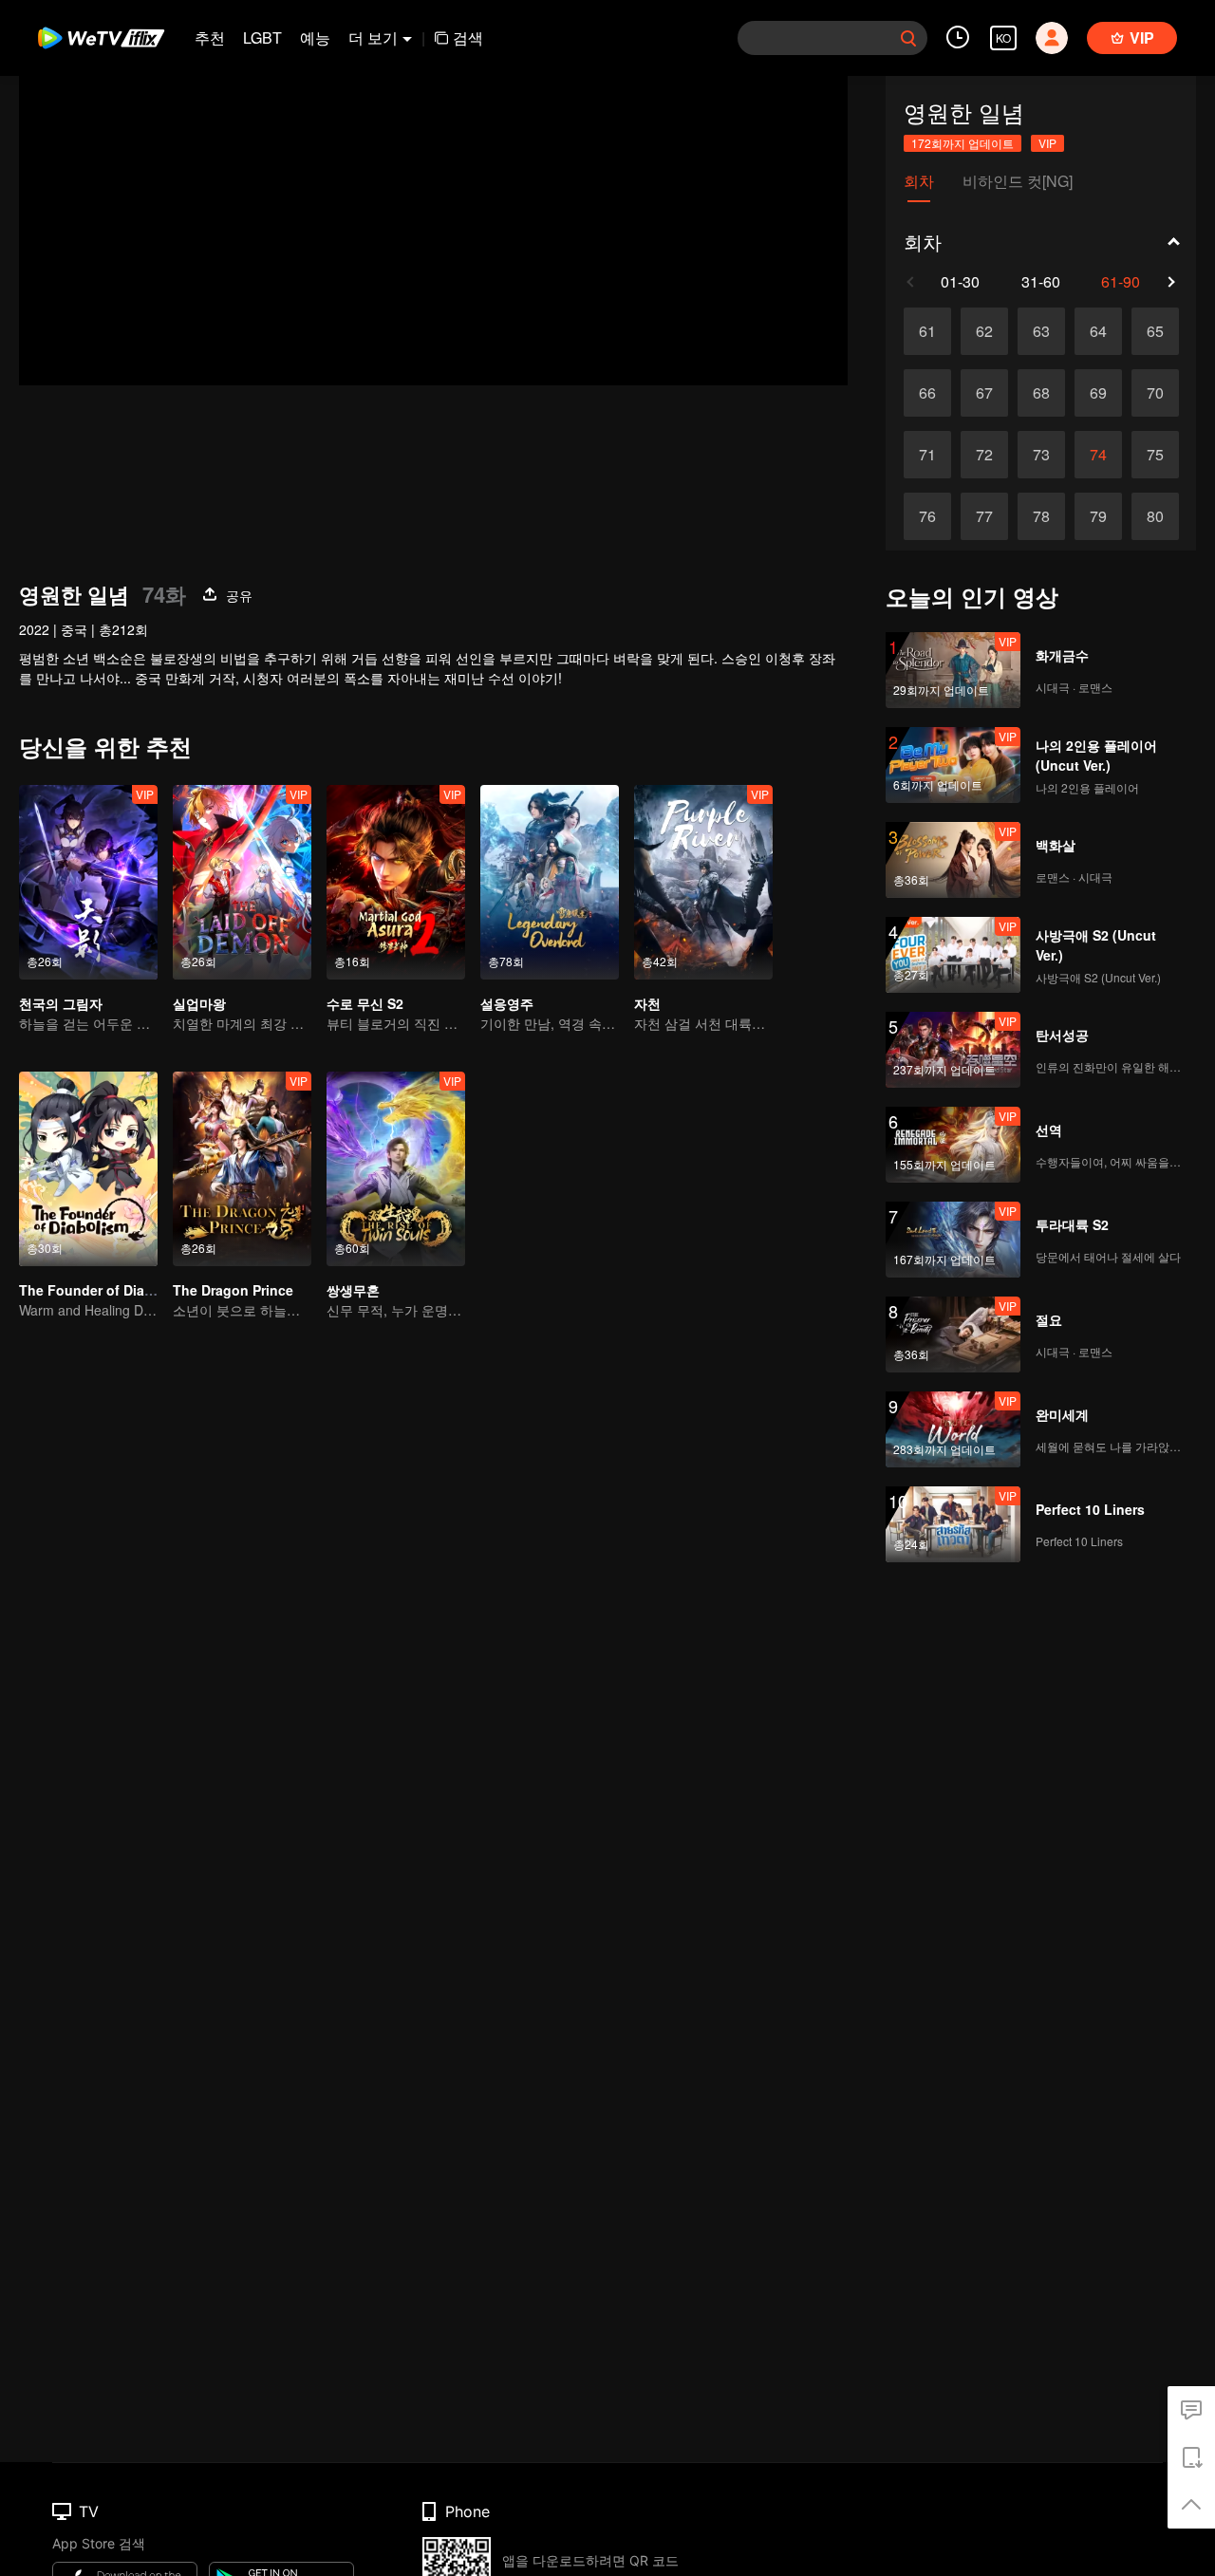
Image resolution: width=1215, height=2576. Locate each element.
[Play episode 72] (984, 455)
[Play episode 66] (927, 393)
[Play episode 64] (1098, 331)
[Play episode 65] (1155, 331)
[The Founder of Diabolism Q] (88, 1169)
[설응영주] (550, 882)
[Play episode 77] (984, 516)
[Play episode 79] (1098, 516)
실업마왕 (199, 1003)
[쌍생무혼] (396, 1169)
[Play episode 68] (1041, 393)
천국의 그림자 (61, 1003)
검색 (468, 37)
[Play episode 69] (1098, 393)
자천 (647, 1003)
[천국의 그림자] (88, 882)
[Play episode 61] (927, 331)
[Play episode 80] (1155, 516)
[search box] (908, 38)
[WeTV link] (102, 38)
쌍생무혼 (353, 1290)
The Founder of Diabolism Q (111, 1290)
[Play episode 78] (1041, 516)
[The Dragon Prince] (242, 1169)
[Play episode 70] (1155, 393)
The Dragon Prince (233, 1290)
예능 (315, 37)
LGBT (262, 37)
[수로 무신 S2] (396, 882)
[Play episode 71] (927, 455)
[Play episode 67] (984, 393)
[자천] (703, 882)
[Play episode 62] (984, 331)
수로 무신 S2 (365, 1003)
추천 (210, 37)
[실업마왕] (242, 882)
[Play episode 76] (927, 516)
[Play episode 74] (1098, 455)
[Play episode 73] (1041, 455)
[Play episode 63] (1041, 331)
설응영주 (507, 1003)
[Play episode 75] (1155, 455)
